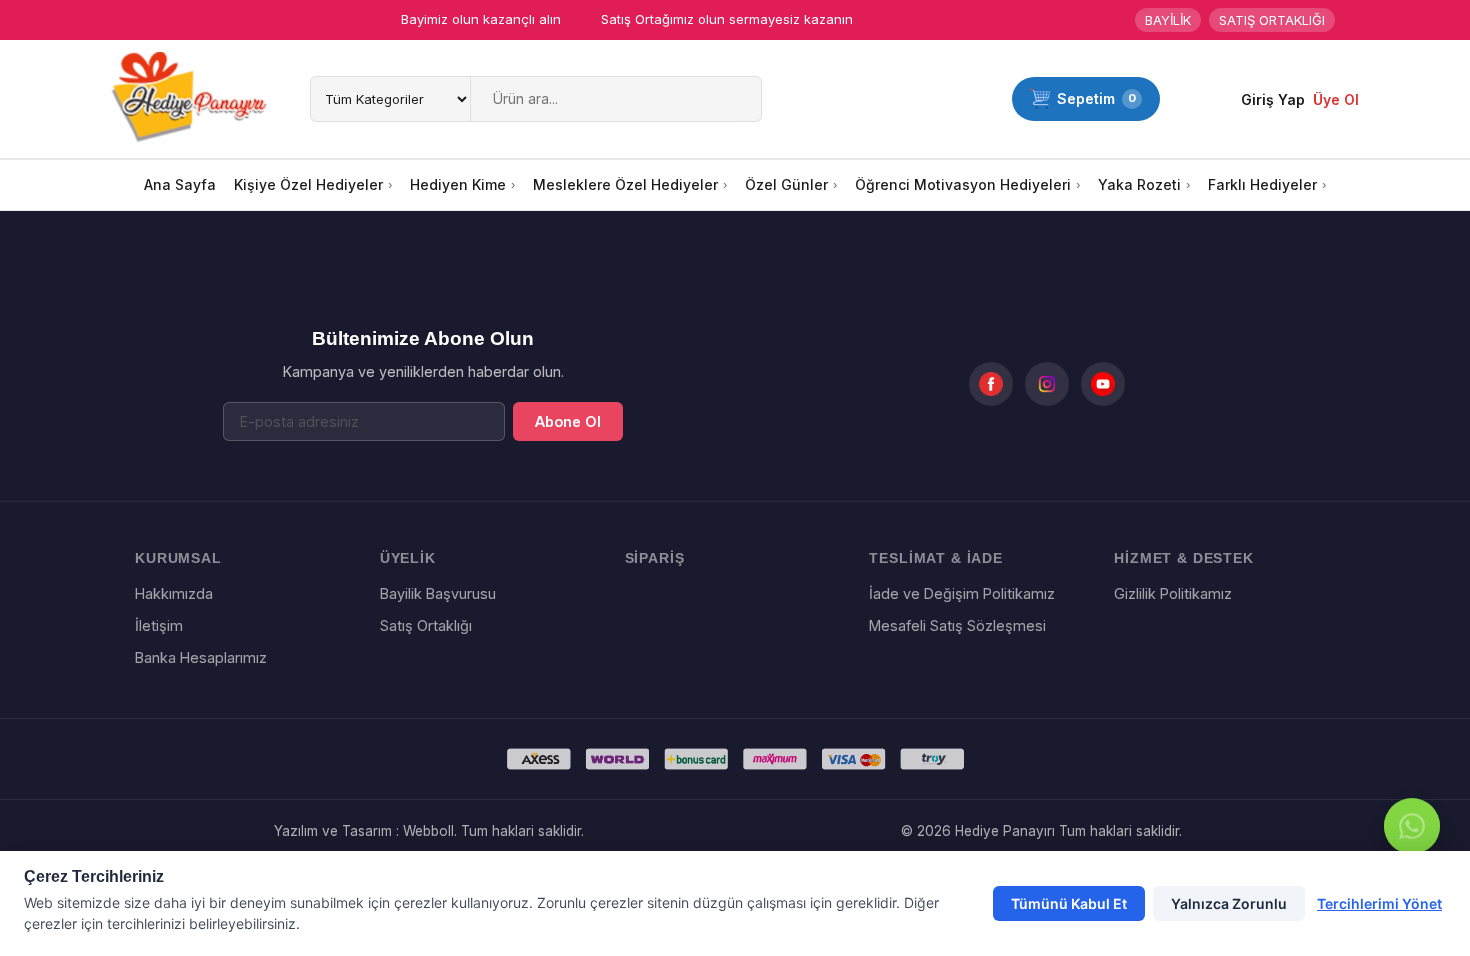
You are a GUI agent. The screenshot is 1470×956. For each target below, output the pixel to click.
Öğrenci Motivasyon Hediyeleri (963, 184)
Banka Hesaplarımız (201, 657)
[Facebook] (991, 384)
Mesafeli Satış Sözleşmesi (957, 625)
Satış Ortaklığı (426, 625)
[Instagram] (1047, 384)
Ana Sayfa (180, 184)
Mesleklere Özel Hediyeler (625, 184)
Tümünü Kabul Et (1069, 903)
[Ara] (743, 99)
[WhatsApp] (1412, 828)
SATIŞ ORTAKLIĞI (1272, 20)
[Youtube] (1103, 384)
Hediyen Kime (458, 184)
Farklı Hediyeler (1262, 184)
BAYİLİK (1168, 20)
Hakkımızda (174, 593)
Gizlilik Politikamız (1173, 593)
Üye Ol (1336, 99)
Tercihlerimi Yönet (1379, 903)
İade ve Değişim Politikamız (962, 593)
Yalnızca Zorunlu (1229, 903)
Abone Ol (568, 421)
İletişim (159, 625)
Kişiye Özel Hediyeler (308, 184)
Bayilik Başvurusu (438, 593)
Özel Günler (786, 184)
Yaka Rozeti (1139, 184)
